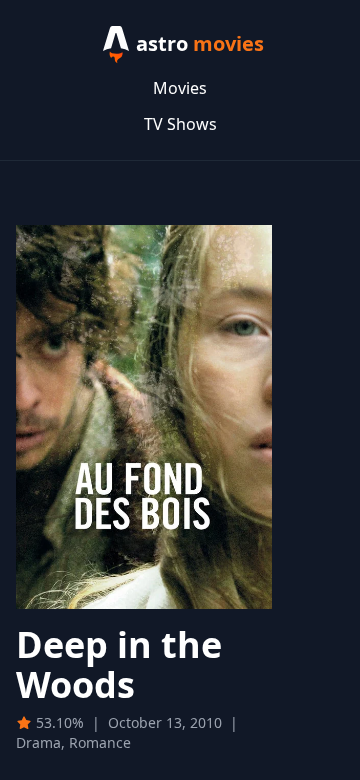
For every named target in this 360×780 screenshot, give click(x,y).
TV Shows (180, 124)
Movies (180, 88)
